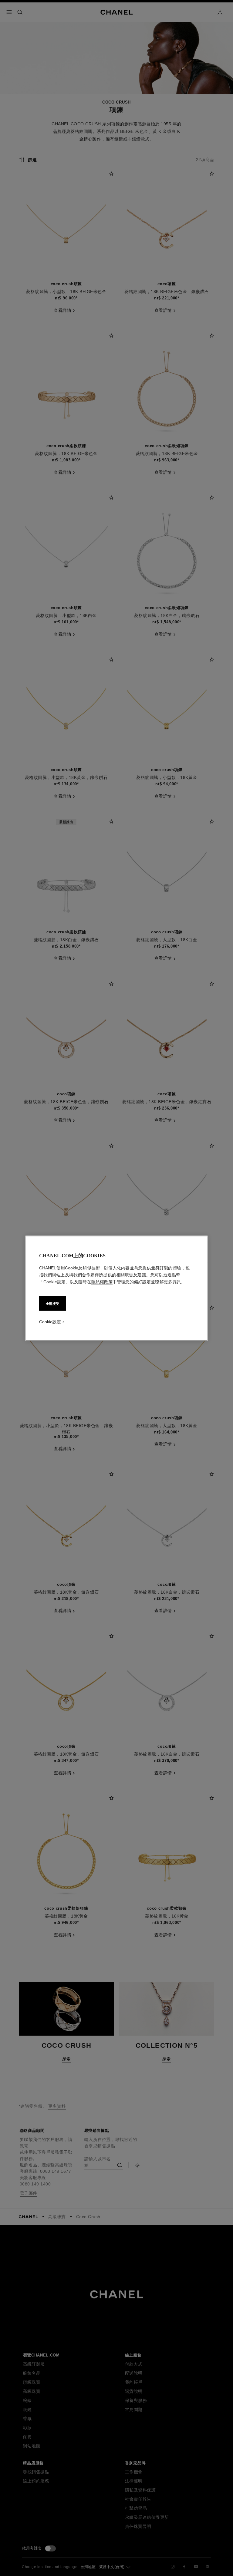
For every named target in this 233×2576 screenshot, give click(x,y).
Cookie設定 (50, 1321)
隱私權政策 (102, 1281)
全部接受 (52, 1303)
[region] (116, 1288)
